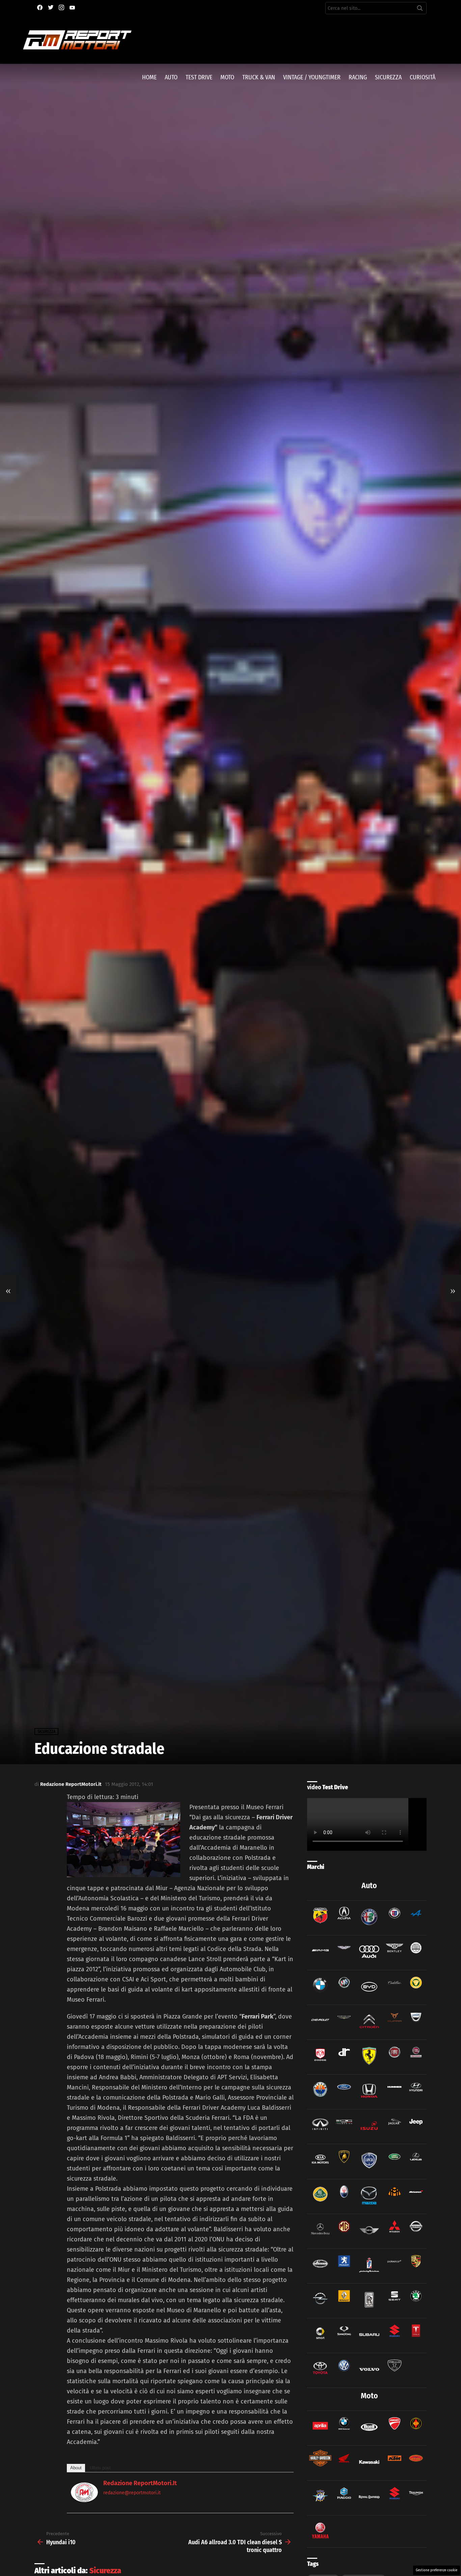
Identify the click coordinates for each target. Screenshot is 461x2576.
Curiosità (423, 77)
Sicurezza (388, 77)
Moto (227, 77)
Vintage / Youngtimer (312, 77)
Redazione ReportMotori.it (140, 2483)
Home (149, 77)
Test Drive (199, 77)
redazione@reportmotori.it (132, 2493)
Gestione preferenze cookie (437, 2570)
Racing (358, 77)
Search (420, 9)
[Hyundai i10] (8, 1288)
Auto (171, 77)
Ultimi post (100, 2468)
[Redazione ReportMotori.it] (84, 2500)
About (76, 2468)
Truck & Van (259, 77)
